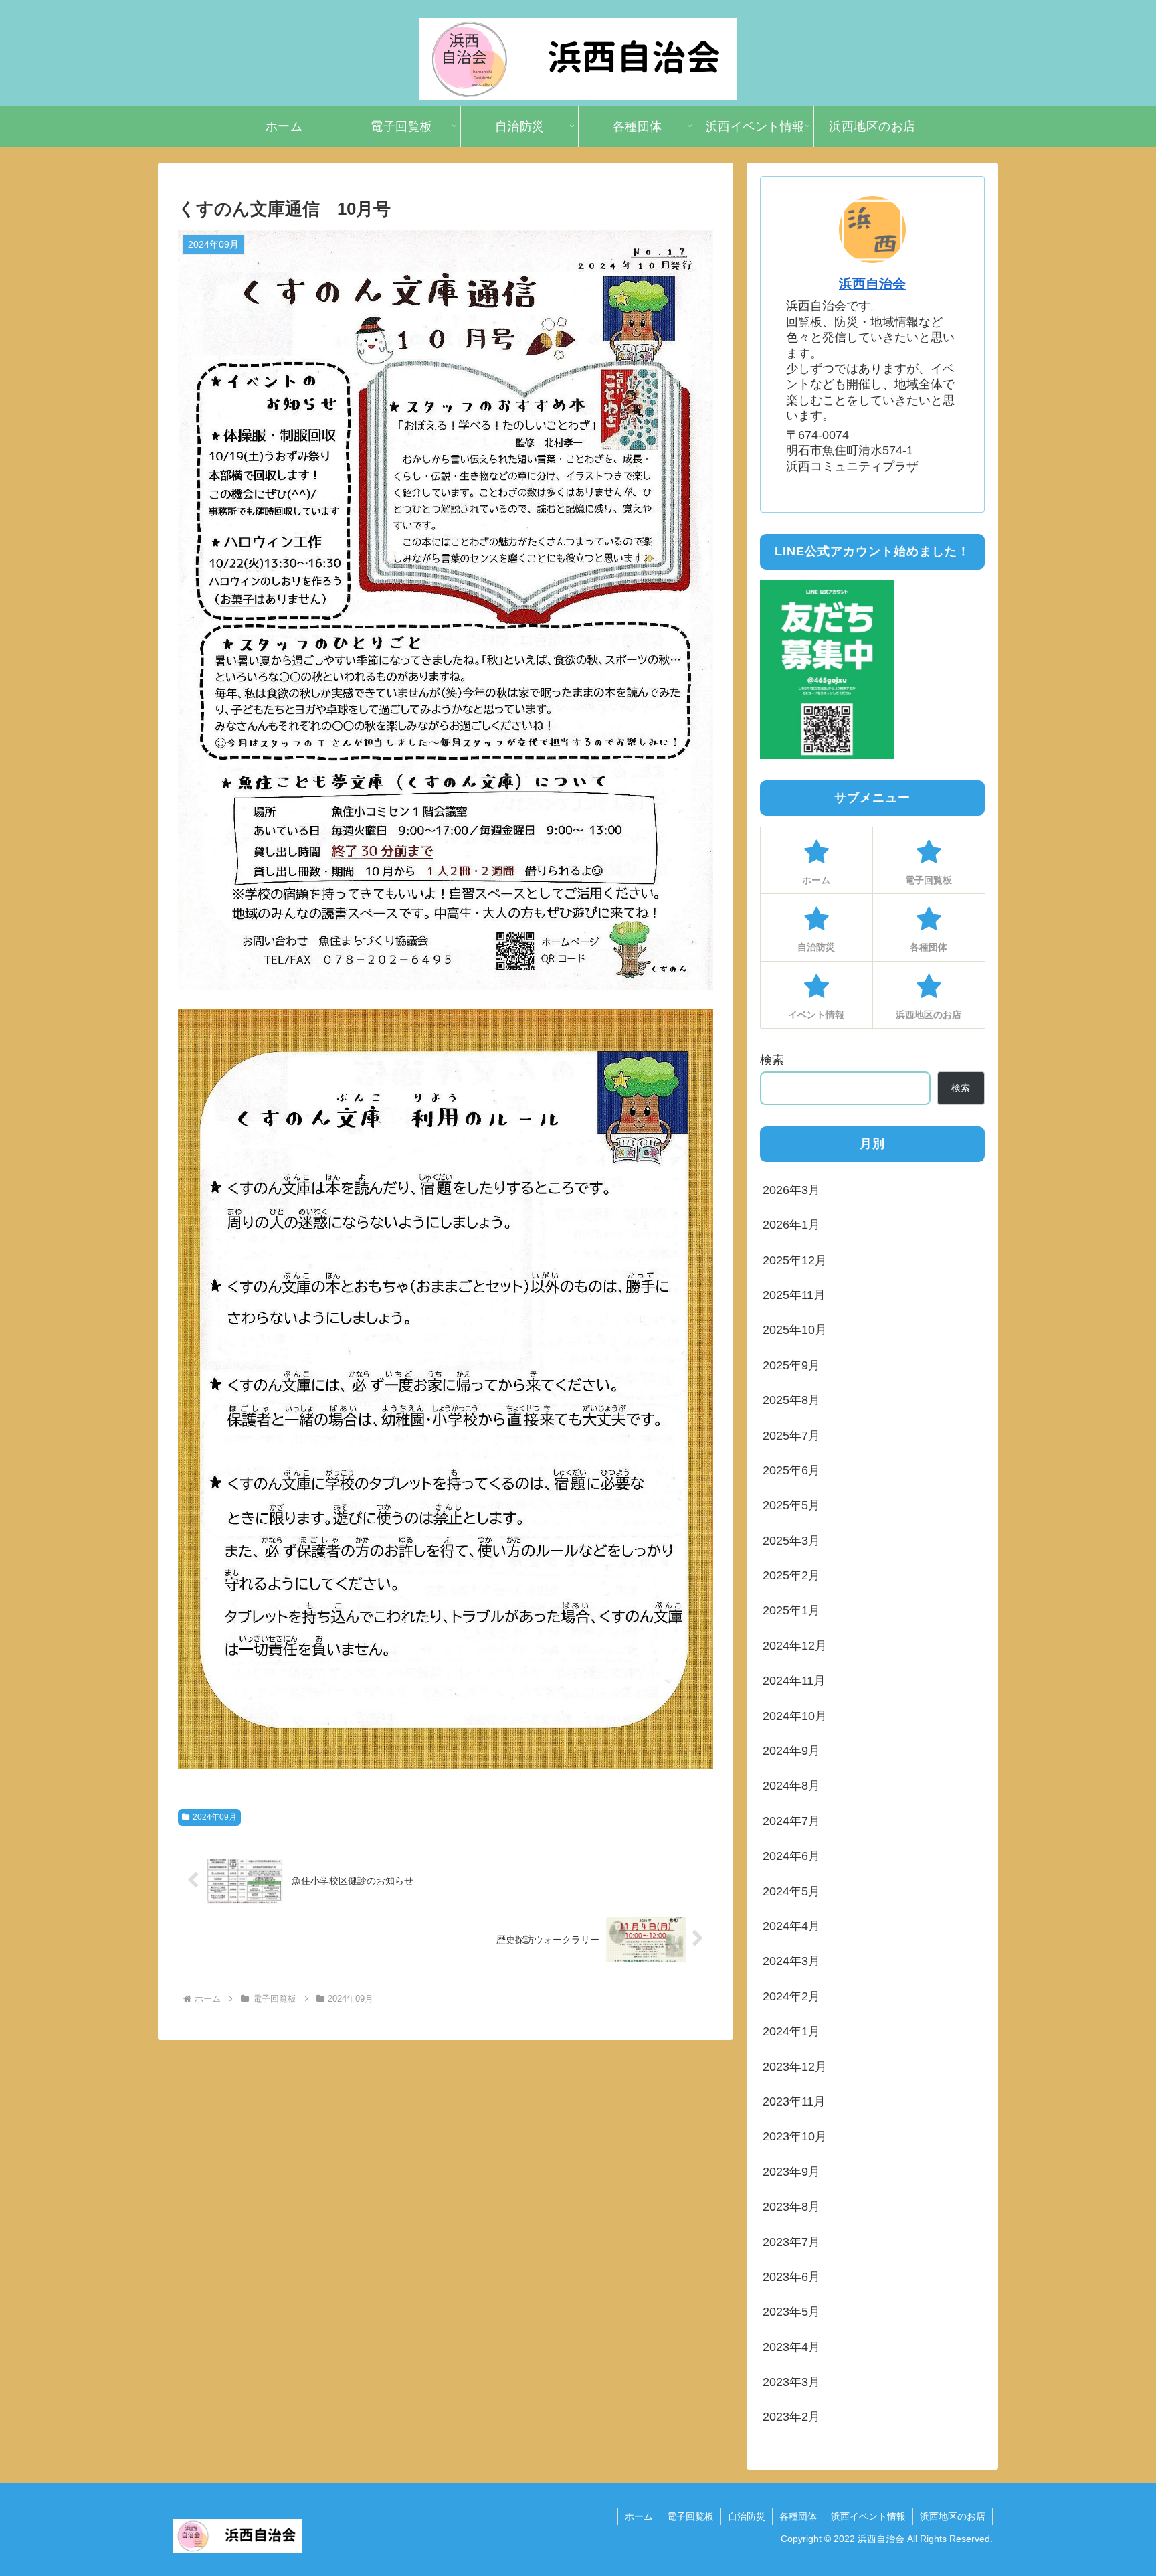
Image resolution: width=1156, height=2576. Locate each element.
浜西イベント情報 (868, 2516)
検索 (772, 1060)
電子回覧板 (690, 2516)
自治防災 (747, 2516)
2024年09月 (215, 1817)
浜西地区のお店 (953, 2516)
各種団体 (798, 2516)
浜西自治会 (872, 284)
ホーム (639, 2516)
